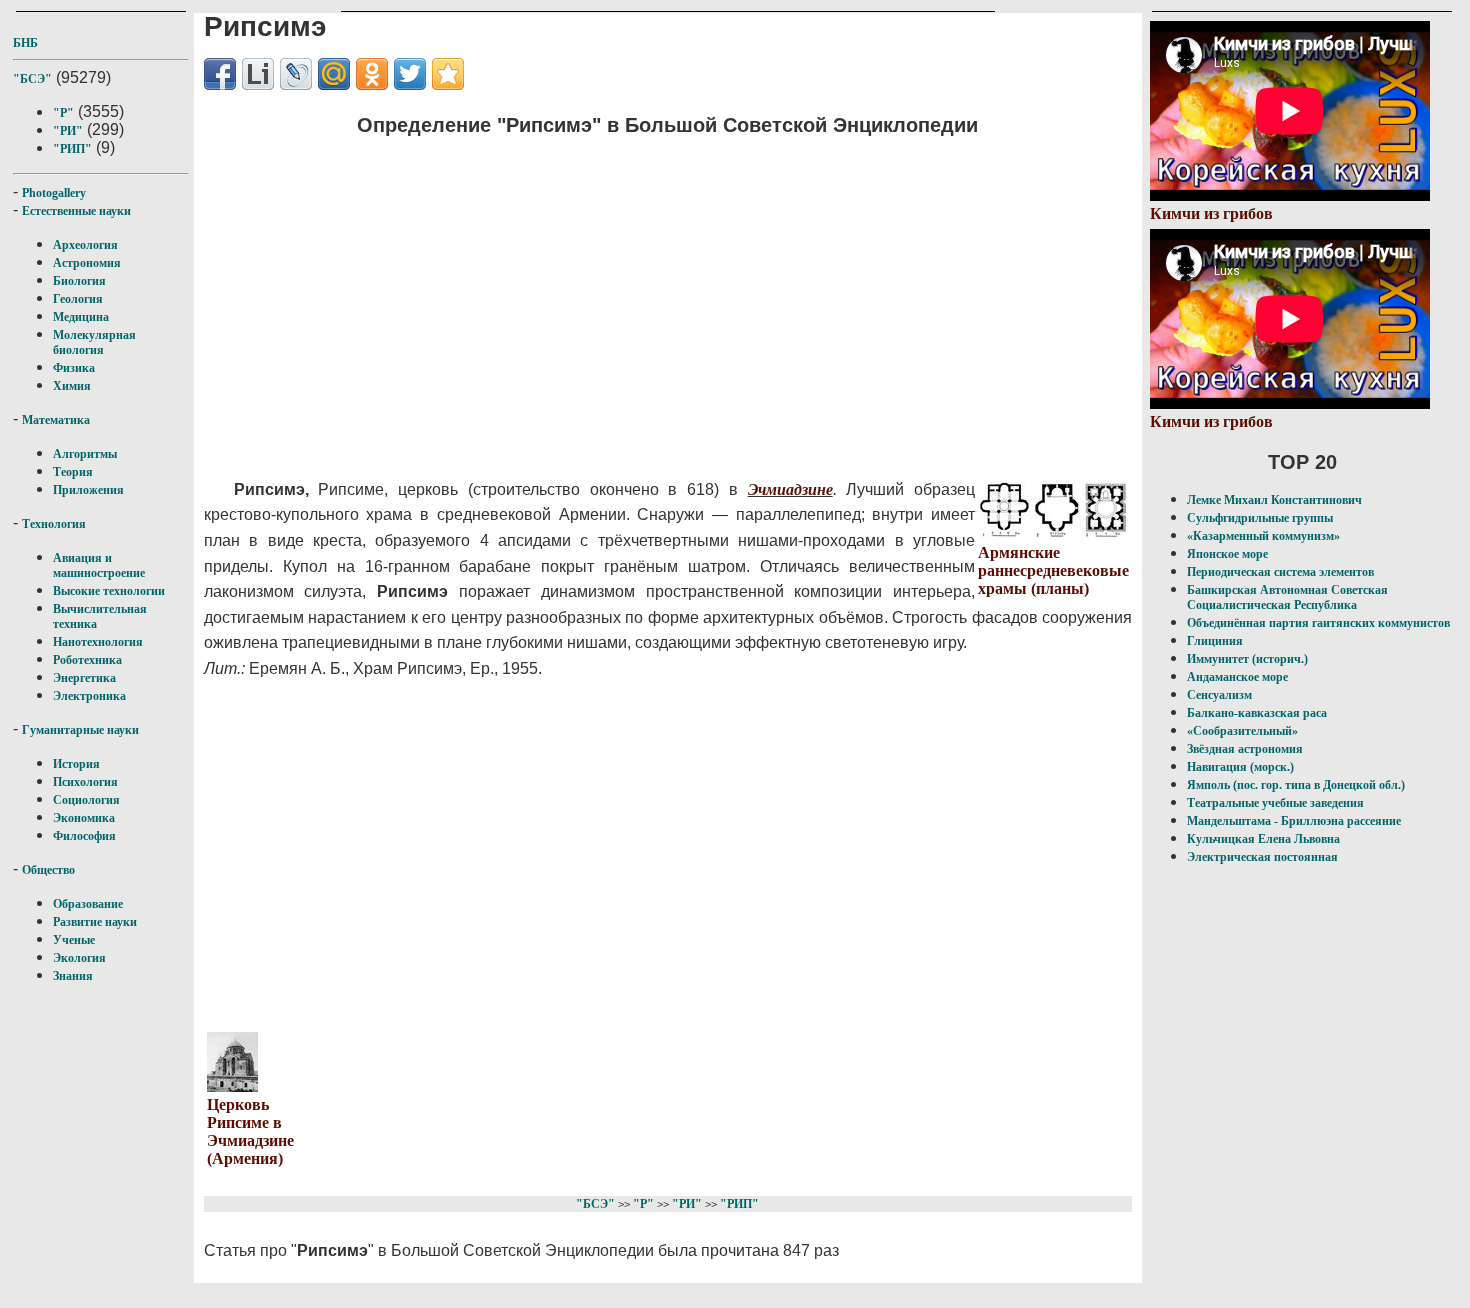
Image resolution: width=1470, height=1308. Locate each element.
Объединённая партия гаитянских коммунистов (1318, 623)
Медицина (81, 317)
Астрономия (87, 263)
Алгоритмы (85, 454)
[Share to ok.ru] (372, 74)
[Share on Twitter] (410, 74)
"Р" (63, 113)
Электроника (89, 696)
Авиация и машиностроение (99, 565)
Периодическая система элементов (1280, 572)
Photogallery (54, 193)
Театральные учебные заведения (1275, 803)
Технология (54, 524)
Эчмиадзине (790, 489)
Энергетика (84, 678)
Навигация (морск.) (1240, 767)
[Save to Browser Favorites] (448, 74)
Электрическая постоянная (1262, 857)
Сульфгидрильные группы (1260, 518)
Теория (73, 472)
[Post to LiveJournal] (296, 74)
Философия (84, 836)
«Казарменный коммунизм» (1263, 536)
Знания (73, 976)
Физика (74, 368)
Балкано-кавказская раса (1257, 713)
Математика (56, 420)
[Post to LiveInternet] (258, 74)
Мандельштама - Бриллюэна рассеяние (1294, 821)
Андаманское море (1237, 677)
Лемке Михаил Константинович (1274, 500)
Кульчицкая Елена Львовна (1263, 839)
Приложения (88, 490)
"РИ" (68, 131)
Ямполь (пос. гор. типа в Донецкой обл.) (1296, 785)
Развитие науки (95, 922)
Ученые (74, 940)
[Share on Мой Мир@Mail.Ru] (334, 74)
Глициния (1215, 641)
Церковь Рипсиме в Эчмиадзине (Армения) (250, 1131)
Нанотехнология (98, 642)
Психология (85, 782)
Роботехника (87, 660)
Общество (48, 870)
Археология (85, 245)
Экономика (84, 818)
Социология (86, 800)
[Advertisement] (615, 295)
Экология (79, 958)
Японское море (1227, 554)
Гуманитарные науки (80, 730)
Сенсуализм (1219, 695)
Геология (78, 299)
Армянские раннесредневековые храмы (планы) (1053, 570)
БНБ (25, 43)
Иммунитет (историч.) (1247, 659)
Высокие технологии (109, 591)
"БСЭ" (32, 79)
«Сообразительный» (1242, 731)
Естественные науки (76, 211)
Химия (72, 386)
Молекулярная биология (94, 342)
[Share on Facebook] (220, 74)
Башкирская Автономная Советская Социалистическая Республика (1287, 597)
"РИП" (72, 149)
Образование (88, 904)
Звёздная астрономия (1245, 749)
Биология (79, 281)
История (76, 764)
